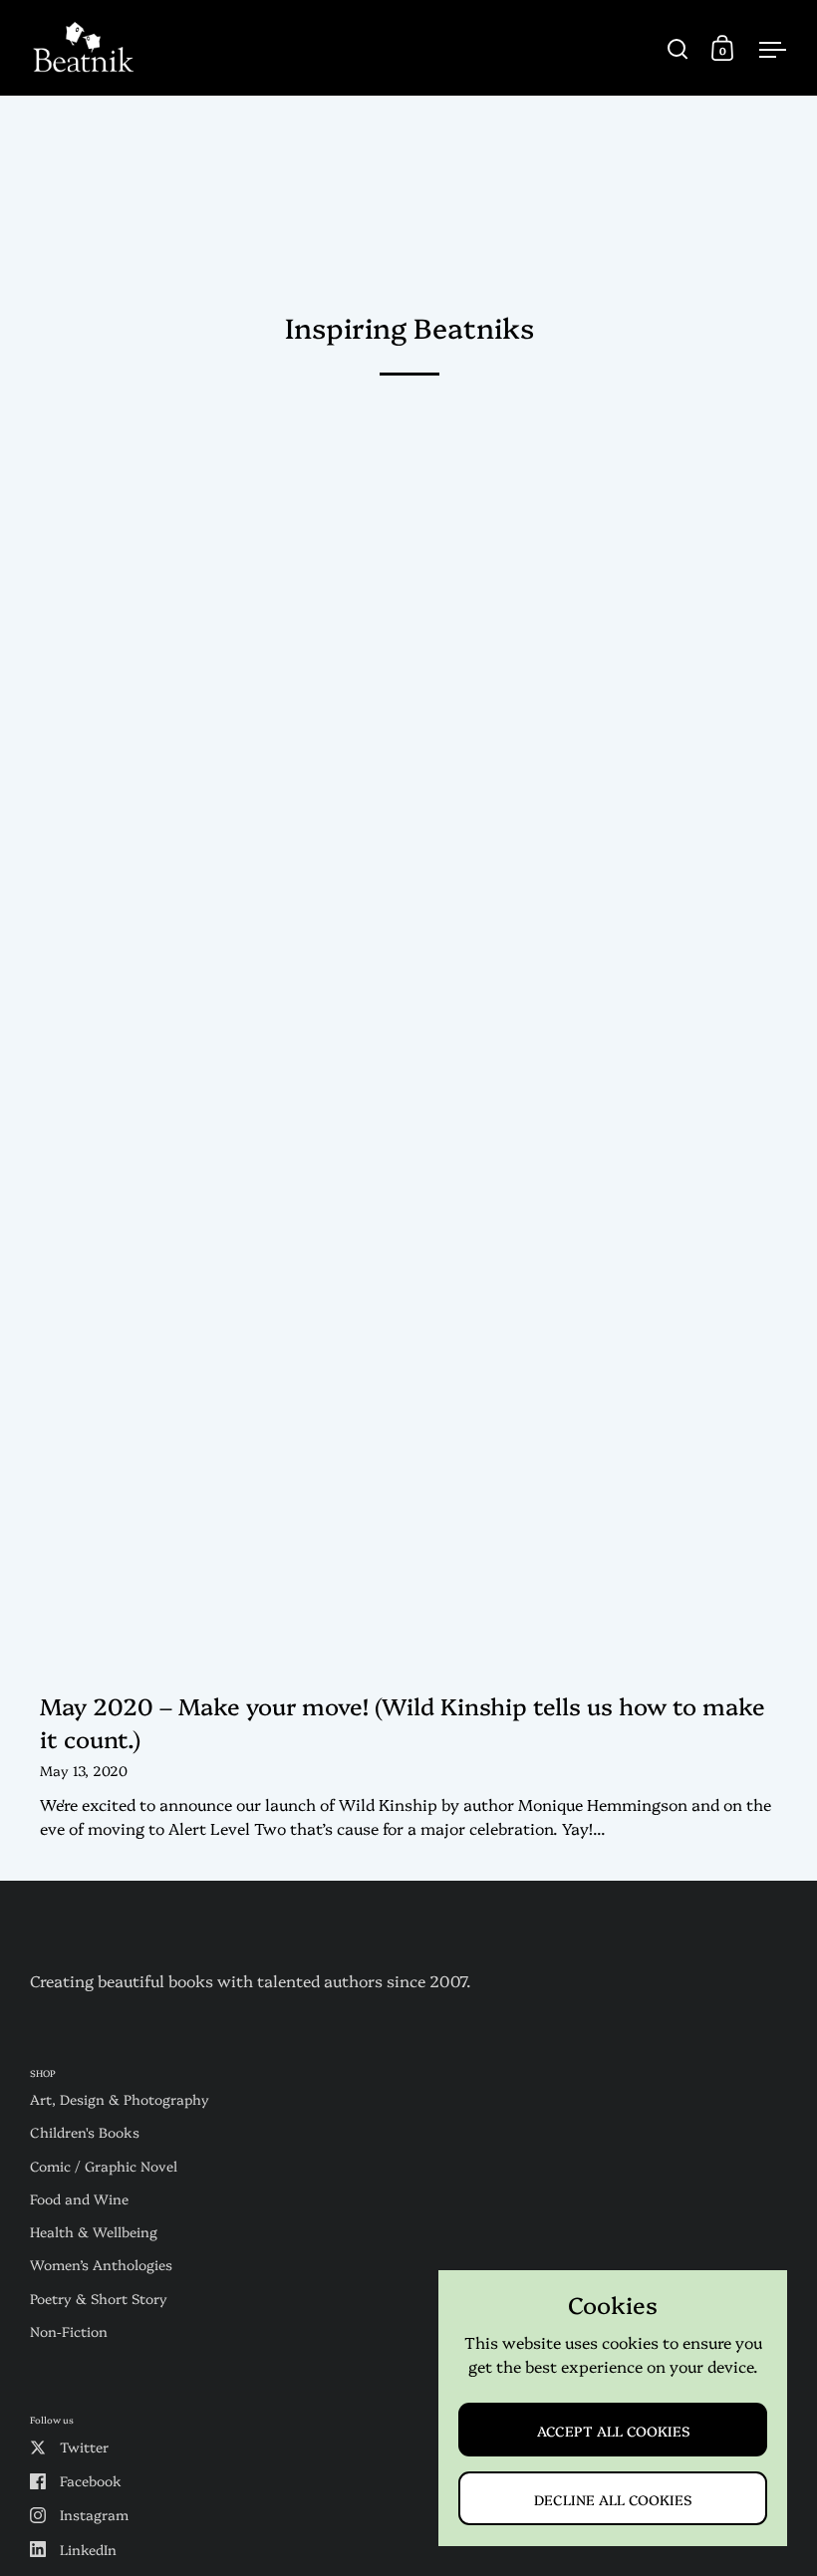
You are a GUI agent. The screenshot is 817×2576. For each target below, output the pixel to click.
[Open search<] (678, 48)
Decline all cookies (613, 2499)
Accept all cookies (613, 2430)
